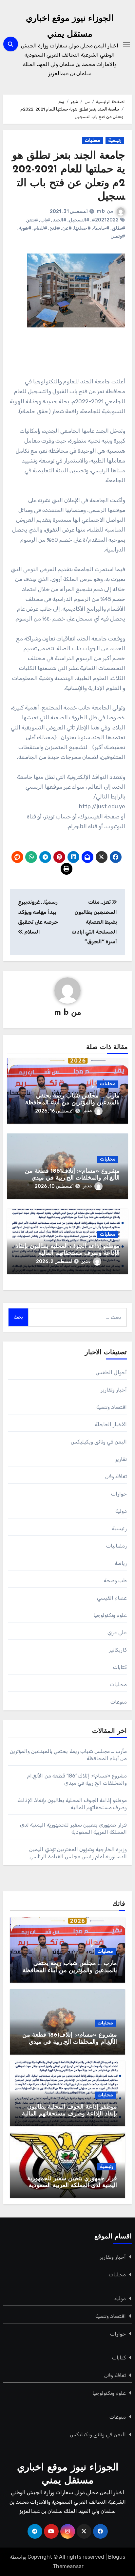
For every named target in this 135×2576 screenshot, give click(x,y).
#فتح (55, 228)
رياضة (121, 1563)
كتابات (120, 1667)
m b (101, 211)
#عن (67, 228)
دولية (121, 1511)
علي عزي (117, 1632)
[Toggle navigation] (126, 44)
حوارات (119, 1494)
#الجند (59, 220)
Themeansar (68, 2566)
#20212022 (105, 220)
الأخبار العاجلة (111, 1424)
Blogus (117, 2557)
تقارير (121, 1459)
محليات (92, 140)
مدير (87, 1111)
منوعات (119, 1702)
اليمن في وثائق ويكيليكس (99, 1442)
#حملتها (82, 228)
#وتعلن (118, 236)
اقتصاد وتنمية (112, 1407)
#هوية (25, 228)
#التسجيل (79, 220)
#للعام (40, 228)
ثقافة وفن (116, 1476)
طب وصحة (115, 1580)
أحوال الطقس (111, 1372)
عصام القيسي (112, 1598)
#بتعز (33, 220)
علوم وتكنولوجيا (110, 1615)
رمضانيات (116, 1546)
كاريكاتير (118, 1650)
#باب (45, 220)
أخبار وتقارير (114, 1390)
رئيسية (115, 140)
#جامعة (101, 228)
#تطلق (118, 228)
